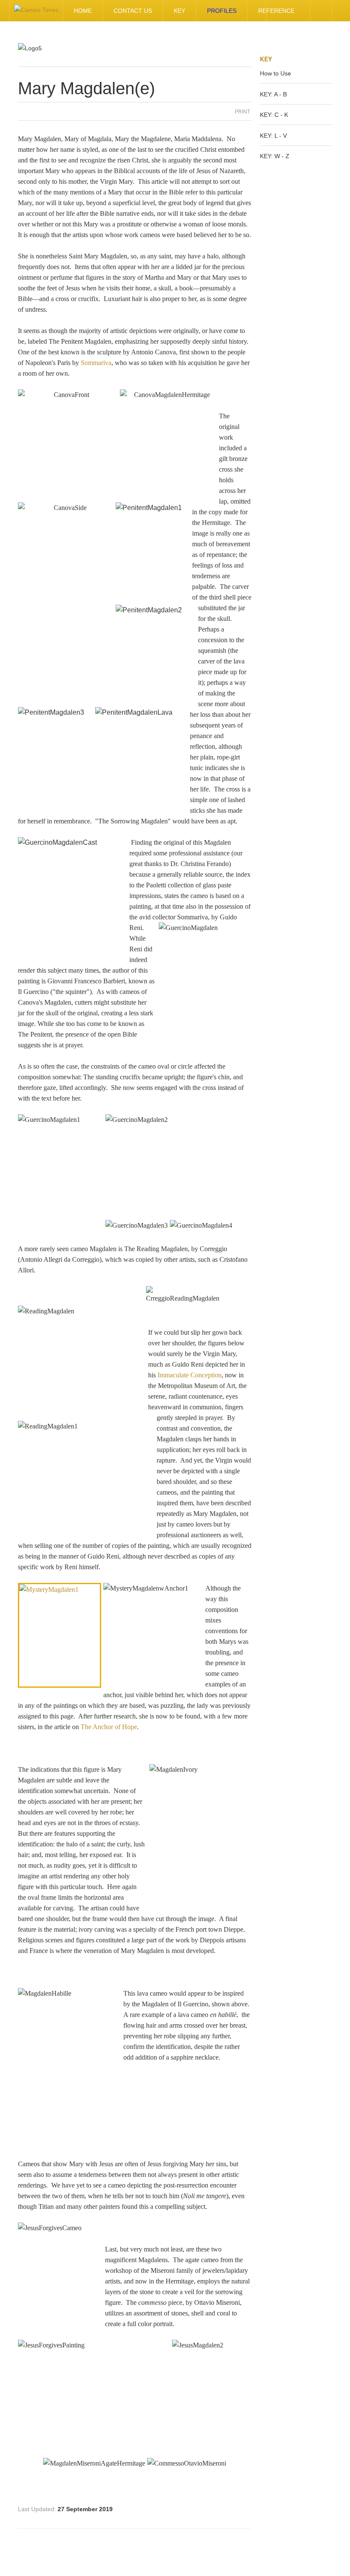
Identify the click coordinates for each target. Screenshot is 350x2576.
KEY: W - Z (275, 156)
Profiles (222, 11)
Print (242, 112)
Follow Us (277, 11)
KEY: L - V (273, 136)
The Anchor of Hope (109, 1727)
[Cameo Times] (36, 11)
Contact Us (133, 11)
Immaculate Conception (190, 1375)
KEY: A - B (273, 94)
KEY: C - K (274, 115)
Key (179, 11)
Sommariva (96, 363)
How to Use (276, 73)
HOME (83, 11)
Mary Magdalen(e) (86, 88)
